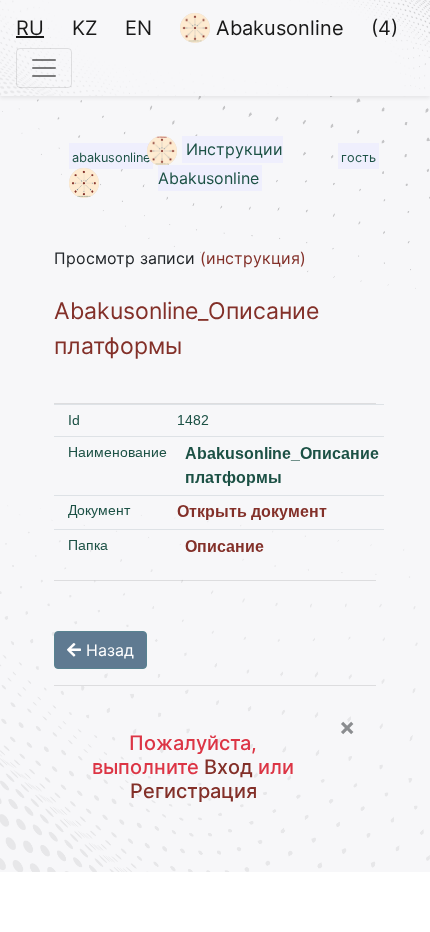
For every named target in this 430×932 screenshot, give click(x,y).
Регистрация (193, 791)
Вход (228, 767)
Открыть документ (252, 511)
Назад (107, 650)
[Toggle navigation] (44, 68)
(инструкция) (253, 258)
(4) (384, 28)
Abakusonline (277, 28)
